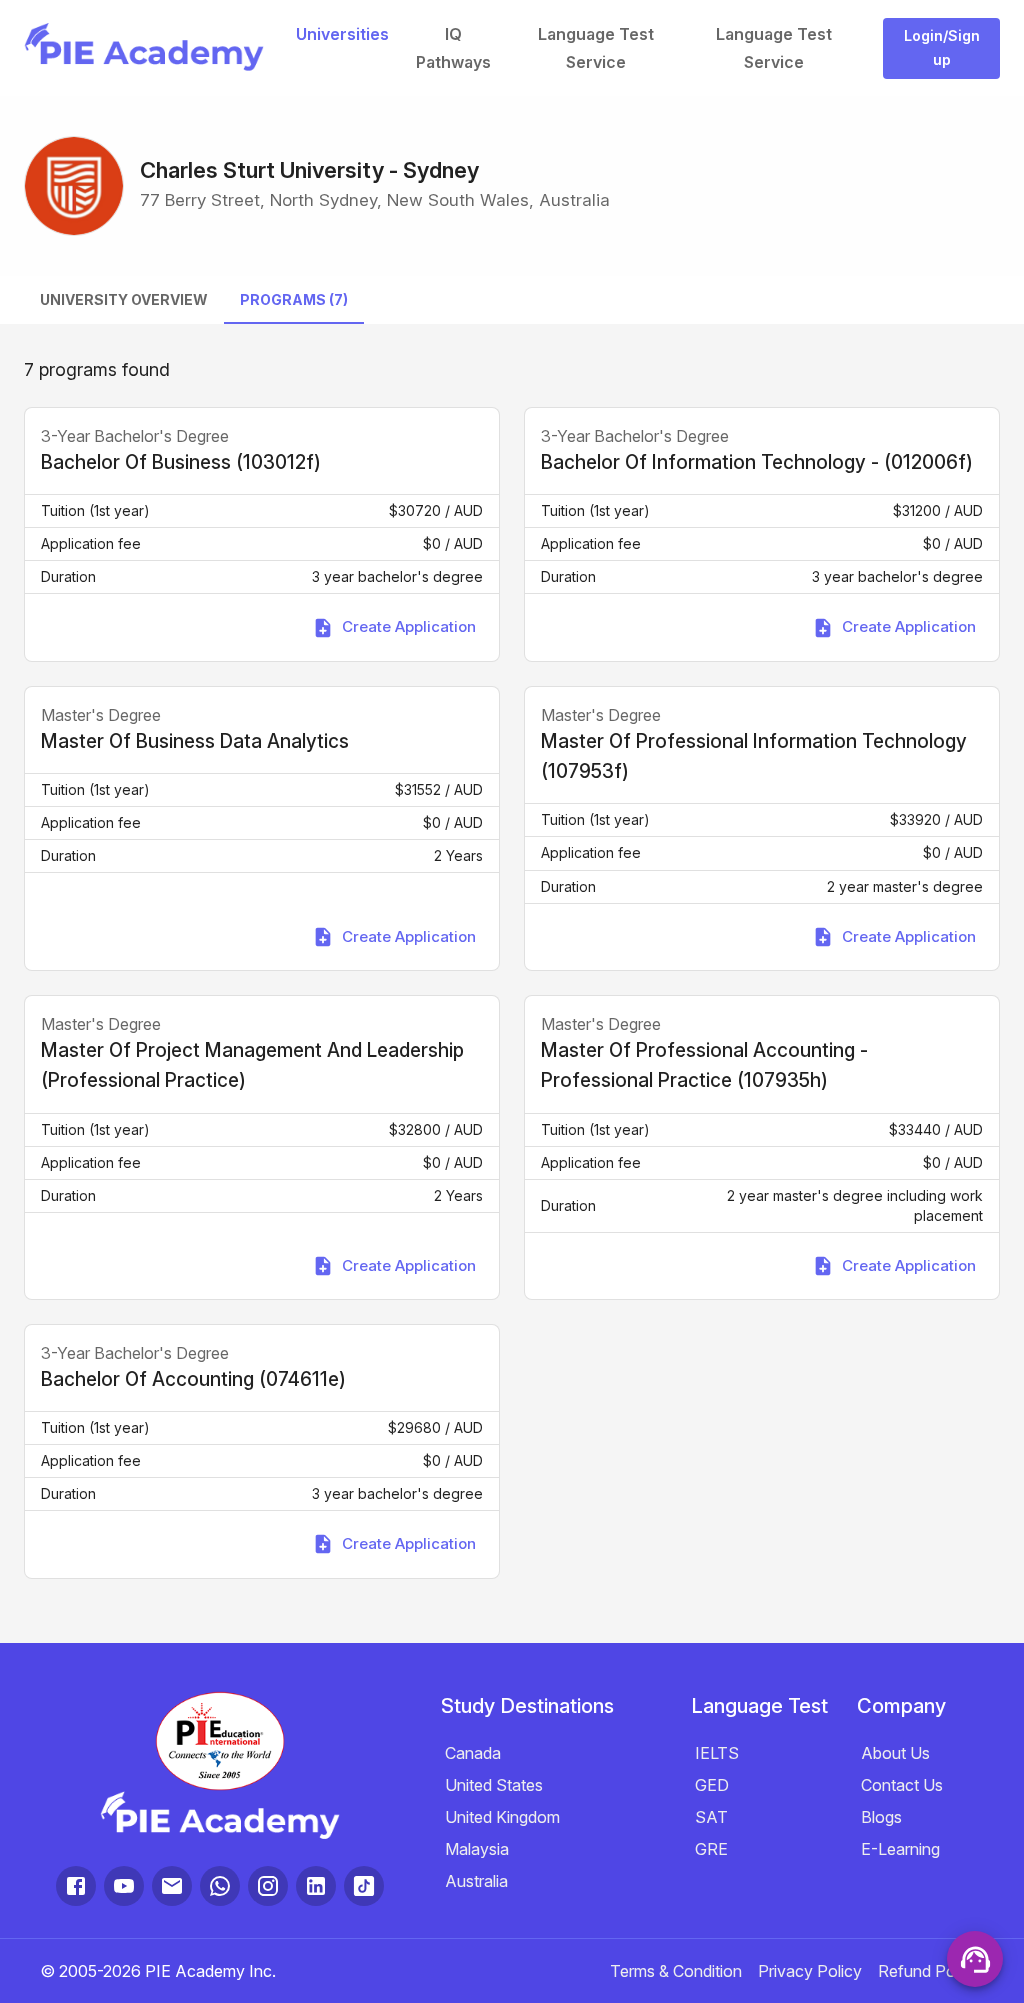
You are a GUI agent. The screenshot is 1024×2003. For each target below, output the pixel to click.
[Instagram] (268, 1886)
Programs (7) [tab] (294, 299)
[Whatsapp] (220, 1886)
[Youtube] (124, 1886)
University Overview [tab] (124, 299)
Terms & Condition (676, 1971)
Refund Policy (929, 1971)
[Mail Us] (172, 1886)
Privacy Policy (810, 1971)
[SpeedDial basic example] (975, 1959)
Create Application (409, 626)
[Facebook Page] (76, 1886)
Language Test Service (596, 48)
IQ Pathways (453, 48)
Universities (342, 34)
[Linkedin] (316, 1886)
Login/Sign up (942, 48)
